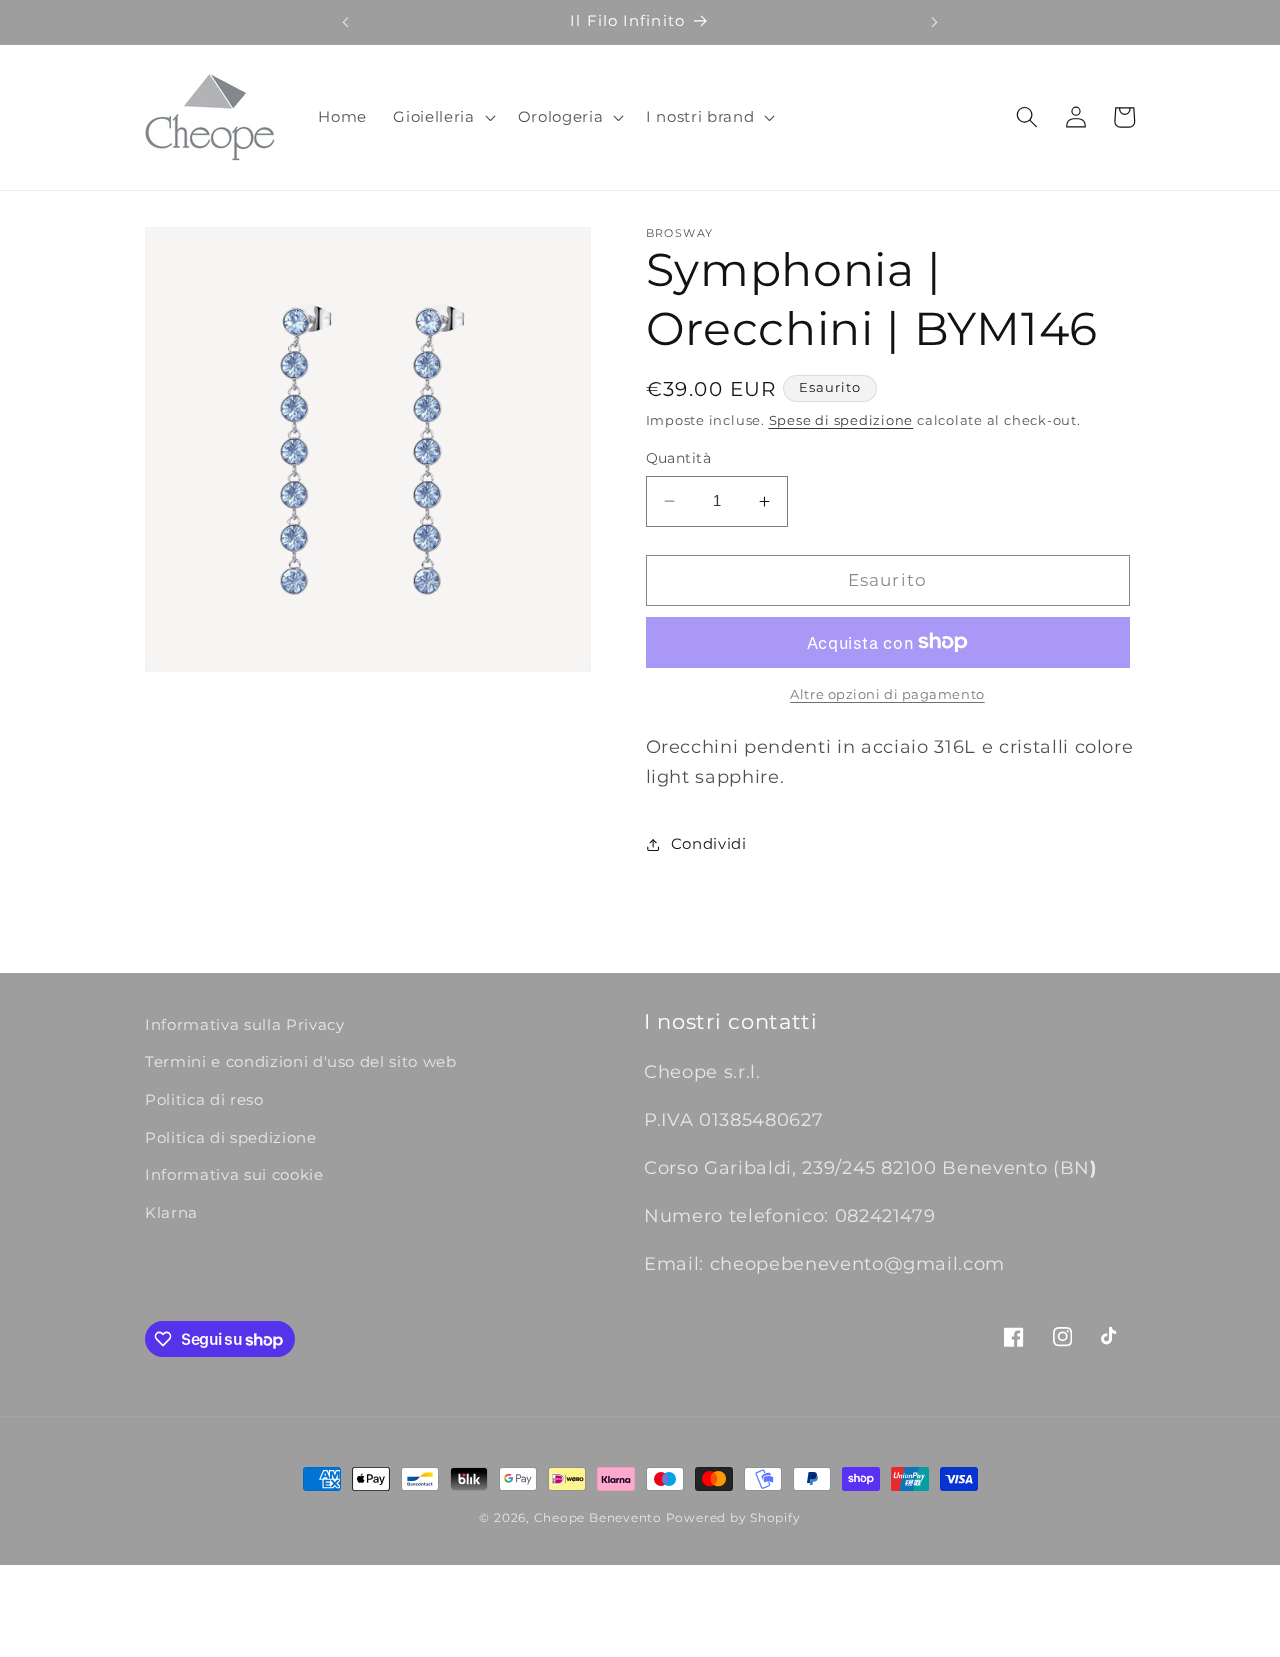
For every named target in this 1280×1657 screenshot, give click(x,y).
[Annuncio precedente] (345, 22)
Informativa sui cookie (234, 1175)
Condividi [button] (709, 843)
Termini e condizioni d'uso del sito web (301, 1062)
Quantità (679, 458)
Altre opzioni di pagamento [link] (887, 694)
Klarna (171, 1212)
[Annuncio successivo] (935, 22)
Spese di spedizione (841, 420)
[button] (442, 117)
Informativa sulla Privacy (245, 1024)
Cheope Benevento (598, 1517)
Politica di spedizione (231, 1137)
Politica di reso (204, 1099)
